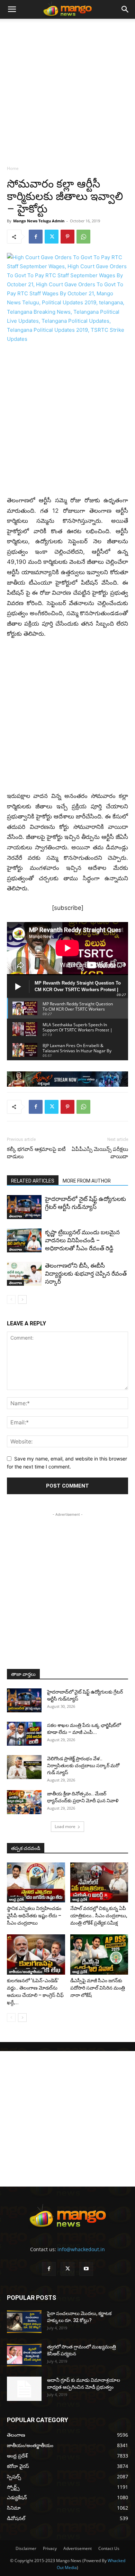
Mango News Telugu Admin (39, 221)
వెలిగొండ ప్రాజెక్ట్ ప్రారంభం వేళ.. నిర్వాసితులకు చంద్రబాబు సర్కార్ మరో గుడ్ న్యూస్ (83, 1766)
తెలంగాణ (15, 1216)
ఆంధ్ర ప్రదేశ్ (16, 1899)
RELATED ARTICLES (33, 1181)
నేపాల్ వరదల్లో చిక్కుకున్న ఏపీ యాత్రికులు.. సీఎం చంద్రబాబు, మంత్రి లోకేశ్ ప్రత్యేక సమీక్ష (99, 1916)
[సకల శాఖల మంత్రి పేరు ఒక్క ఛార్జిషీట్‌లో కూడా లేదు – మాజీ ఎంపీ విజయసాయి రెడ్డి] (24, 1734)
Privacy (50, 2548)
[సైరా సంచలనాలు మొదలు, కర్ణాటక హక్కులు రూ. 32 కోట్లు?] (24, 2322)
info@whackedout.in (81, 2249)
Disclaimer (26, 2548)
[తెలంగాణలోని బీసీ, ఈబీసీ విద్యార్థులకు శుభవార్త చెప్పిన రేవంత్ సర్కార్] (24, 1274)
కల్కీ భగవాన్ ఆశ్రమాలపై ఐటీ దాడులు (36, 1153)
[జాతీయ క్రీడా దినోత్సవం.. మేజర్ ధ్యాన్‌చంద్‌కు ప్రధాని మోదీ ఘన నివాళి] (24, 1802)
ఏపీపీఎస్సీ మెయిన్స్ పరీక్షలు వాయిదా (100, 1153)
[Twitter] (52, 237)
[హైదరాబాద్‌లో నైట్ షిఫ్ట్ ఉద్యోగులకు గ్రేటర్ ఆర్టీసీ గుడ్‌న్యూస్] (24, 1207)
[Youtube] (86, 2269)
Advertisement (78, 2548)
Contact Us (109, 2548)
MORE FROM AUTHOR (87, 1181)
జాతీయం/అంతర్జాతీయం (26, 1972)
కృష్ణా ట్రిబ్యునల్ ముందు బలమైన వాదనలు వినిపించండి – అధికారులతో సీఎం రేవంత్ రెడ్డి (82, 1240)
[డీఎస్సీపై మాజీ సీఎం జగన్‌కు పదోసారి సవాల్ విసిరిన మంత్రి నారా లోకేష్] (99, 1954)
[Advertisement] (67, 90)
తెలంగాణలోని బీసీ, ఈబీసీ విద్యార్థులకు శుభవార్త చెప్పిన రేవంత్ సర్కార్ (86, 1274)
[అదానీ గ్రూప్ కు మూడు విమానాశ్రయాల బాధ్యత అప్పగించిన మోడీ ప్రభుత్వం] (24, 2389)
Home (13, 168)
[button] (12, 9)
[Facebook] (36, 237)
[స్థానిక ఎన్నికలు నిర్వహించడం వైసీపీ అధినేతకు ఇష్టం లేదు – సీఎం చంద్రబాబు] (36, 1882)
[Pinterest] (67, 237)
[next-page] (22, 1299)
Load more (65, 1826)
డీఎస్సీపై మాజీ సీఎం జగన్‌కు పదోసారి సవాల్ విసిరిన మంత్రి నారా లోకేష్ (98, 1988)
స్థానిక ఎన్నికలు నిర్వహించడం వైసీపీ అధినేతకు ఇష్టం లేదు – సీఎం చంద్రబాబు (34, 1916)
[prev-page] (11, 1299)
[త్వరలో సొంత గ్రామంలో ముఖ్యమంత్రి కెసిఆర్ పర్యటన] (24, 2355)
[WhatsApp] (83, 237)
